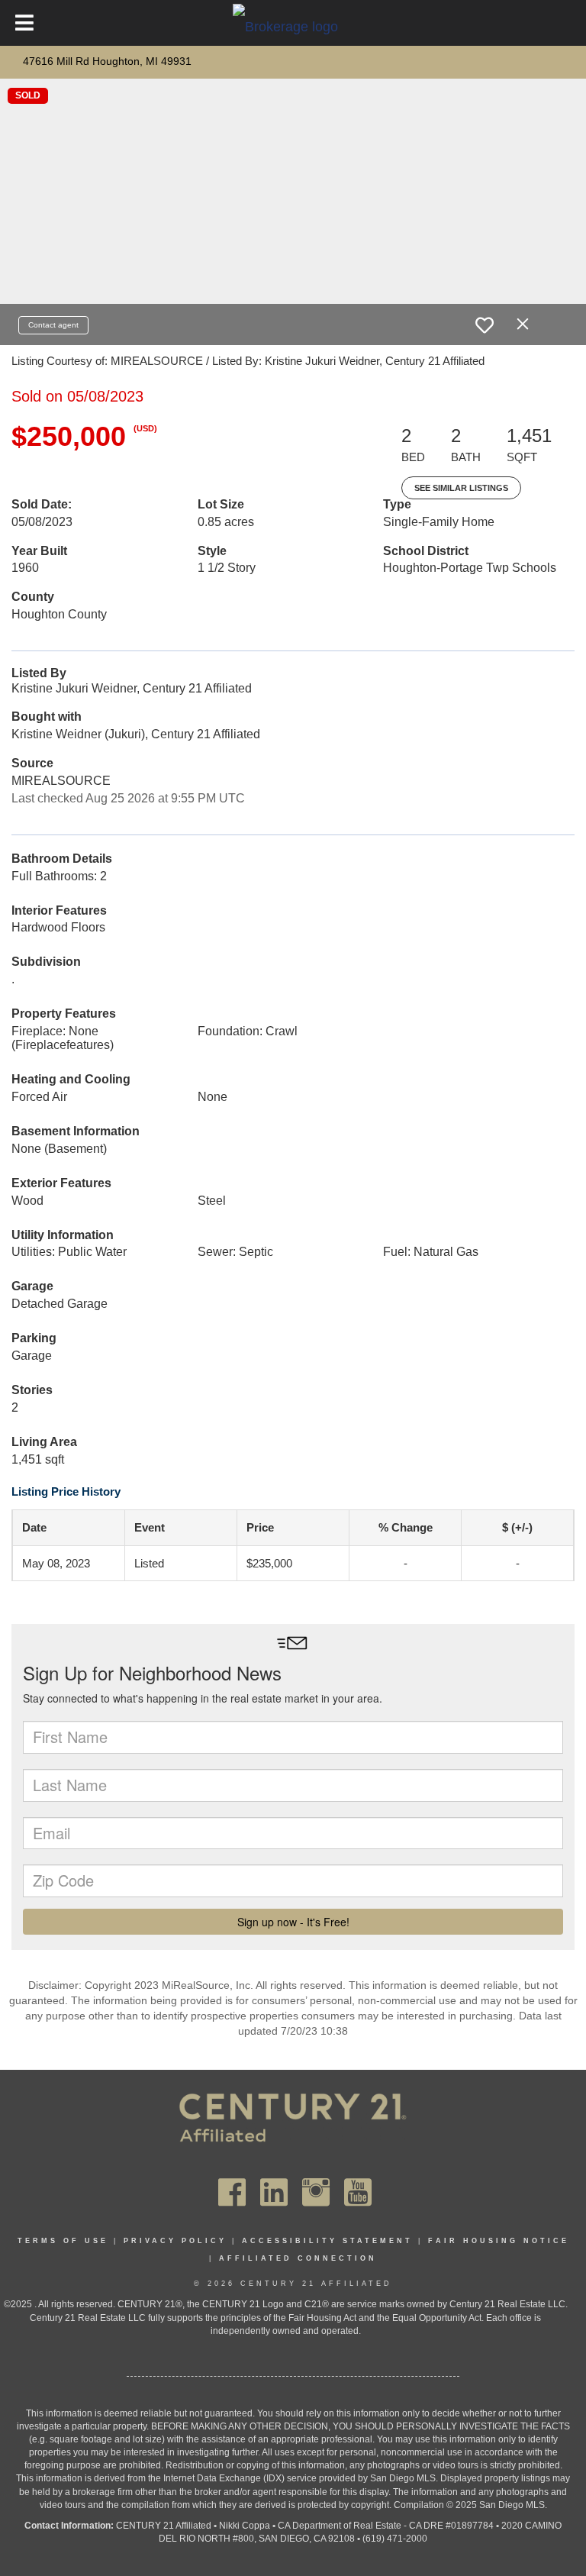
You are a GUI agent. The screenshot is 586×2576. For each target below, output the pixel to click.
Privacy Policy (175, 2241)
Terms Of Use (63, 2241)
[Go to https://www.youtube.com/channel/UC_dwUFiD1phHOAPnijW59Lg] (358, 2192)
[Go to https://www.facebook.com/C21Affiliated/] (232, 2192)
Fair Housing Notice (499, 2241)
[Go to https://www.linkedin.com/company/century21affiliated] (274, 2192)
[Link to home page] (293, 26)
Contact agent (53, 325)
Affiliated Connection (298, 2258)
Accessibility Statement (327, 2241)
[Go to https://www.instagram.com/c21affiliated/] (316, 2192)
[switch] (485, 325)
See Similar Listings (461, 488)
